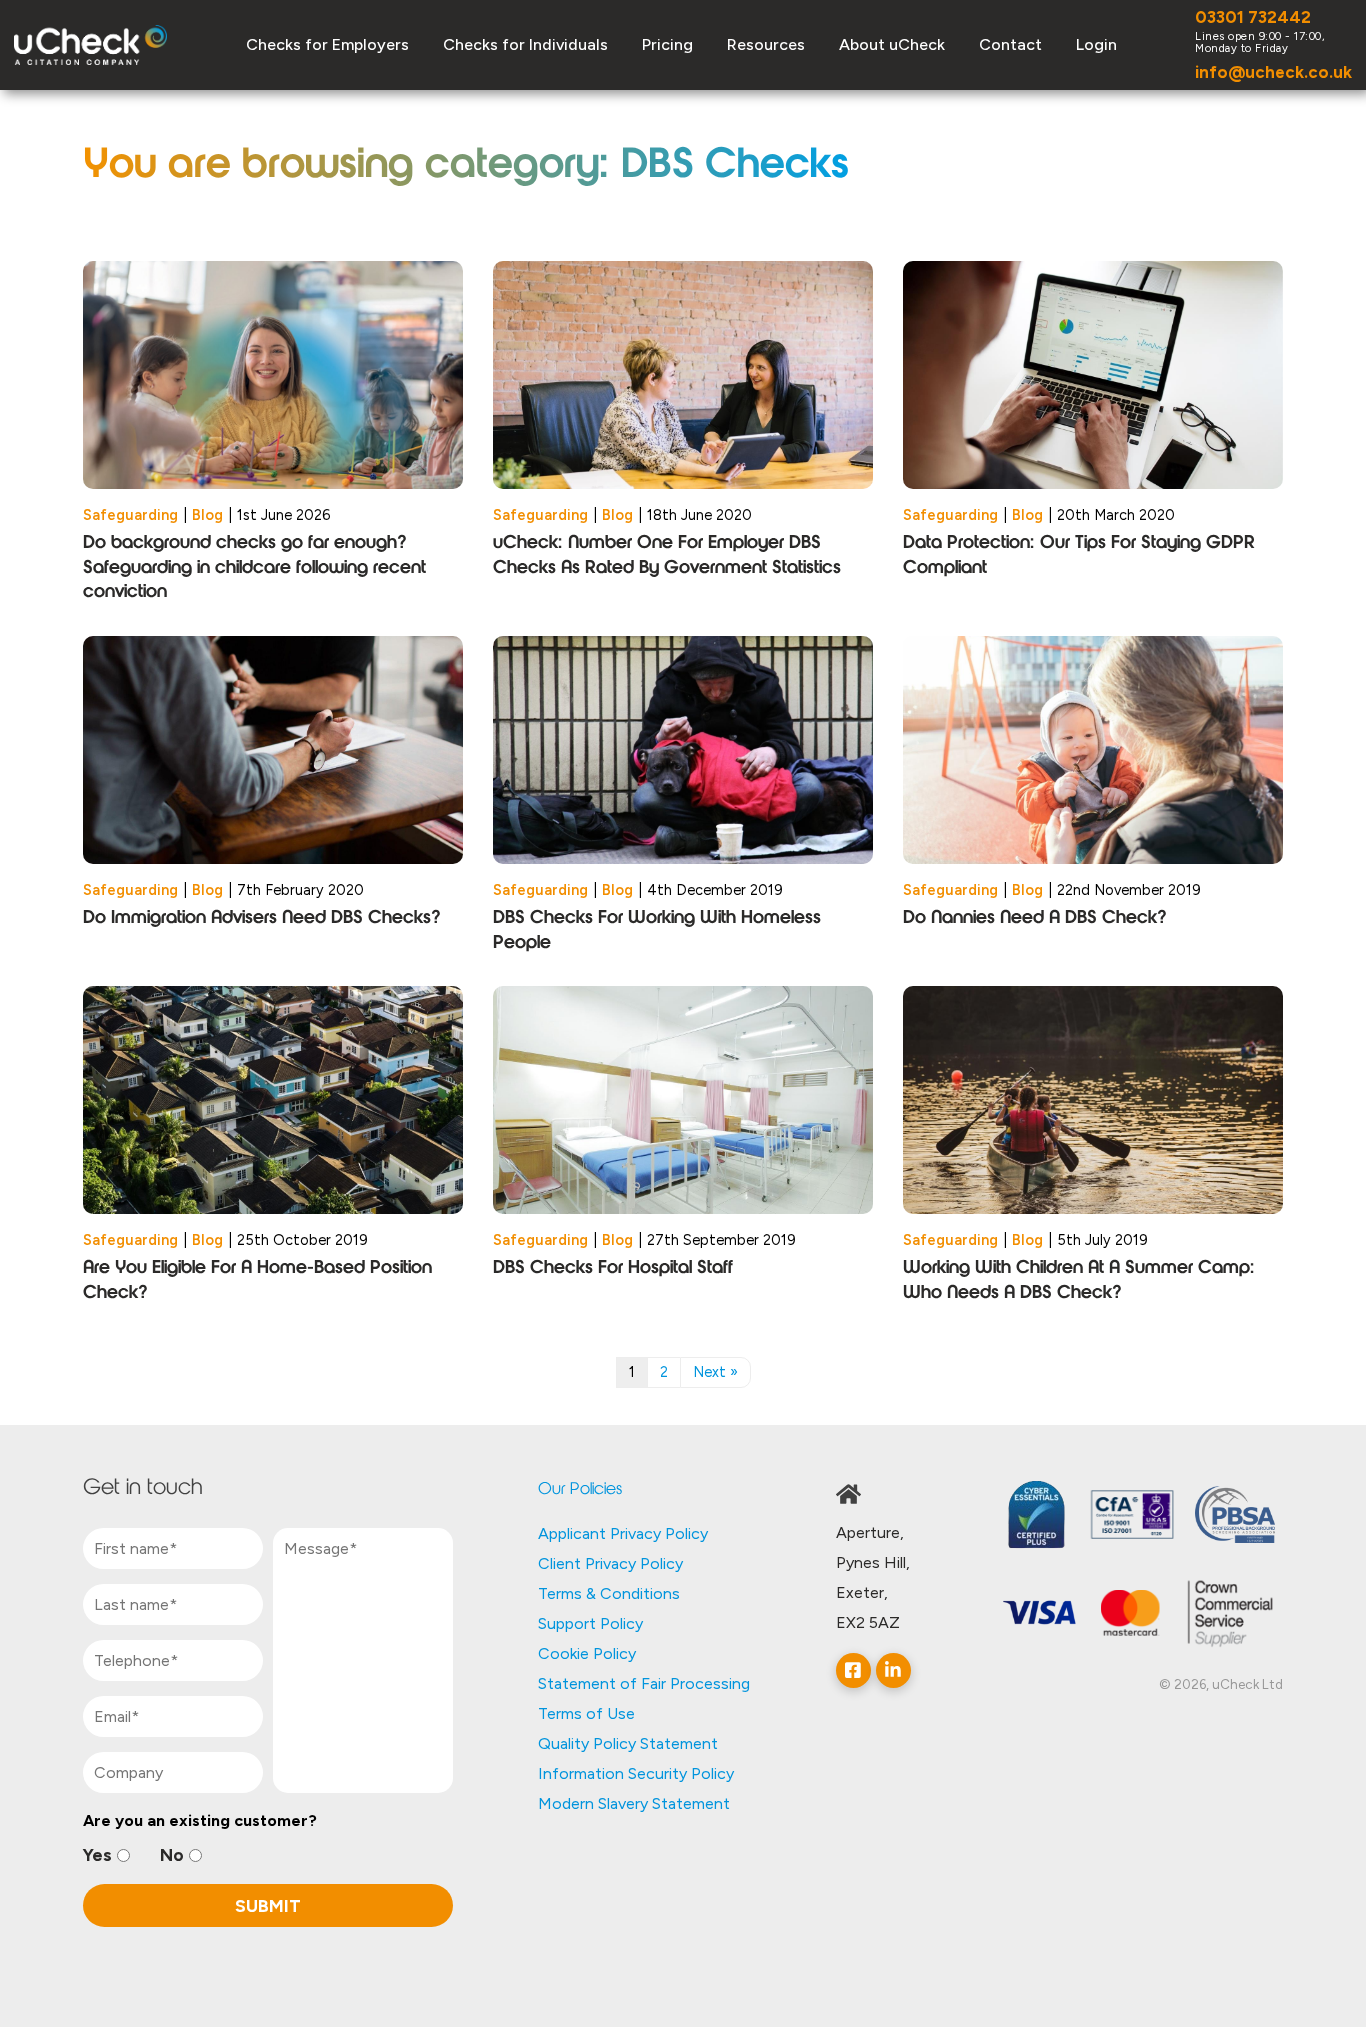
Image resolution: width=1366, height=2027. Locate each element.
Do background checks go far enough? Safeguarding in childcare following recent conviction (254, 568)
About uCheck (892, 44)
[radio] (106, 1855)
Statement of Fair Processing (644, 1683)
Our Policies (580, 1490)
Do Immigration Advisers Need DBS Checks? (262, 919)
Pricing (667, 44)
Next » (715, 1372)
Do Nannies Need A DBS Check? (1035, 919)
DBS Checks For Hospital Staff (613, 1269)
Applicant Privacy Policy (623, 1533)
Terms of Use (586, 1713)
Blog (207, 515)
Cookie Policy (587, 1653)
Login (1096, 44)
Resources (766, 44)
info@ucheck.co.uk (1273, 72)
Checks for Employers (327, 44)
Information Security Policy (636, 1773)
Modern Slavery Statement (634, 1803)
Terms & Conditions (609, 1593)
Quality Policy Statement (628, 1743)
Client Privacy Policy (610, 1563)
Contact (1010, 44)
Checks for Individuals (525, 44)
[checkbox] (268, 1855)
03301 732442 (1253, 17)
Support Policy (590, 1623)
